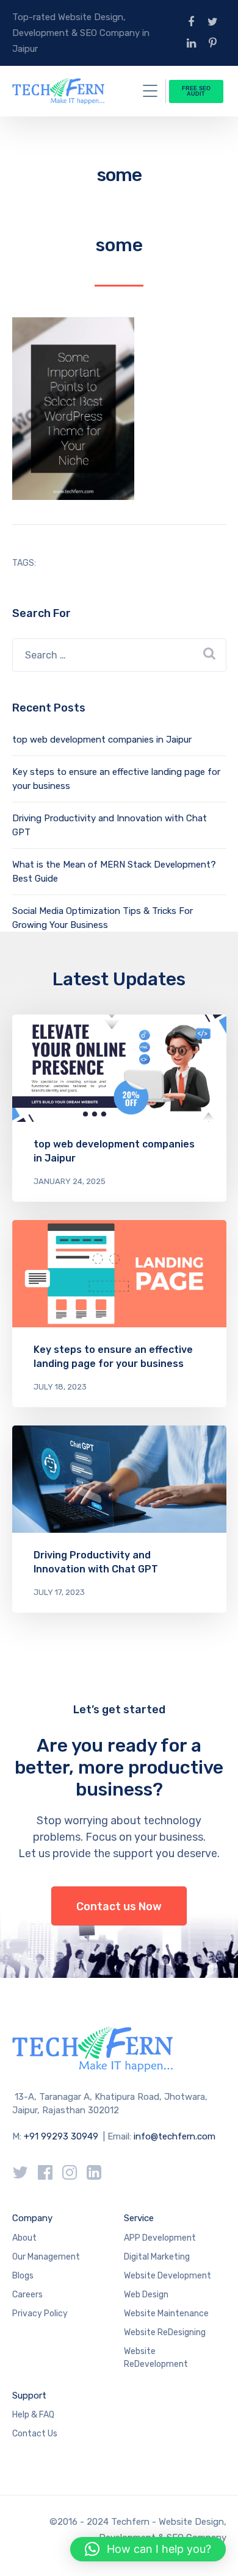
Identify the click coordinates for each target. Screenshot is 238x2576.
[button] (148, 2549)
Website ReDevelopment (156, 2358)
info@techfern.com (175, 2136)
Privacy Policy (40, 2314)
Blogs (23, 2276)
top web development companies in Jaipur (102, 740)
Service (139, 2218)
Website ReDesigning (165, 2332)
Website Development (168, 2276)
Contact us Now (119, 1907)
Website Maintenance (166, 2314)
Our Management (46, 2257)
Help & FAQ (33, 2415)
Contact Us (35, 2434)
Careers (27, 2295)
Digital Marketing (157, 2257)
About (24, 2238)
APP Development (160, 2238)
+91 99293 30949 (62, 2136)
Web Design (146, 2295)
